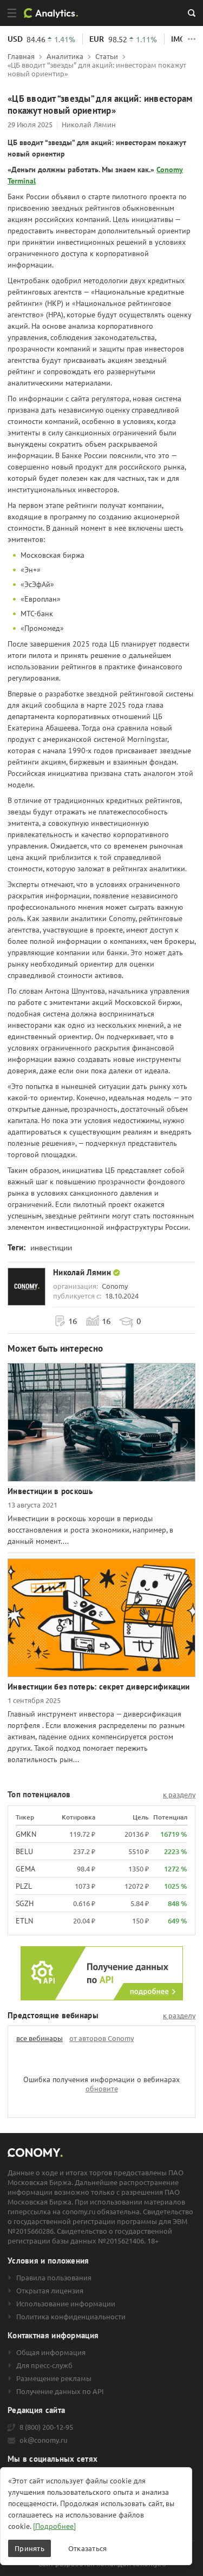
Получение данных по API (60, 2391)
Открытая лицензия (50, 2291)
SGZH (25, 1903)
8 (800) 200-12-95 (46, 2427)
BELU (24, 1851)
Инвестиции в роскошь (50, 1491)
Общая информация (51, 2352)
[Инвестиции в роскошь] (101, 1422)
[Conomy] (55, 13)
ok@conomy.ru (43, 2440)
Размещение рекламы (54, 2378)
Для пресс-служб (44, 2365)
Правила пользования (54, 2278)
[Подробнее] (54, 2526)
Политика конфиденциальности (71, 2317)
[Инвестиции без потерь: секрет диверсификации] (101, 1618)
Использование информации (66, 2304)
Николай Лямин (89, 124)
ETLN (24, 1921)
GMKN (26, 1834)
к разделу (179, 1795)
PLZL (24, 1886)
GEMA (25, 1869)
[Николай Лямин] (27, 1287)
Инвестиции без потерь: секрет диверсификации (99, 1687)
